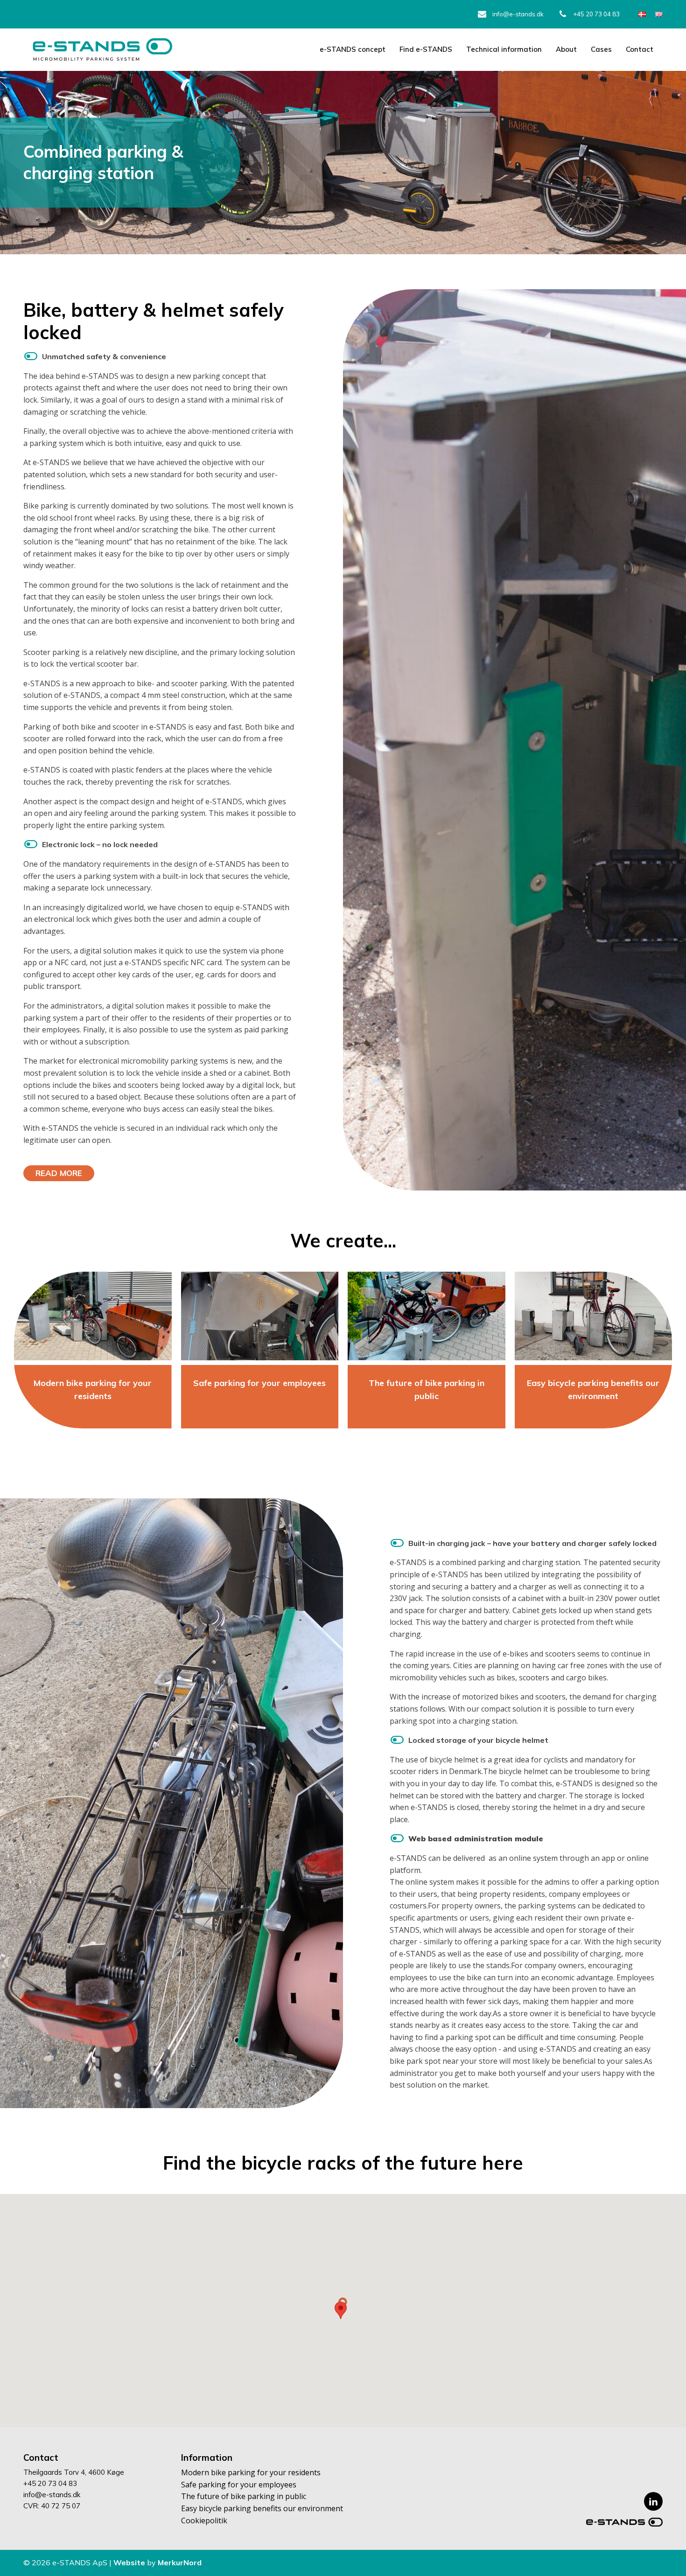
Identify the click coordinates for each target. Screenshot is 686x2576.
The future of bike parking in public (427, 1390)
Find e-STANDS (426, 49)
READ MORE (59, 1173)
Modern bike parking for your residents (93, 1390)
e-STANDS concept (353, 49)
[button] (341, 2310)
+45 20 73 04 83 (596, 14)
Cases (601, 49)
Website (130, 2562)
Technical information (504, 49)
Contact (640, 49)
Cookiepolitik (204, 2520)
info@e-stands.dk (518, 14)
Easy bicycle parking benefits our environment (262, 2508)
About (566, 49)
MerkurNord (180, 2562)
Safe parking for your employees (259, 1383)
